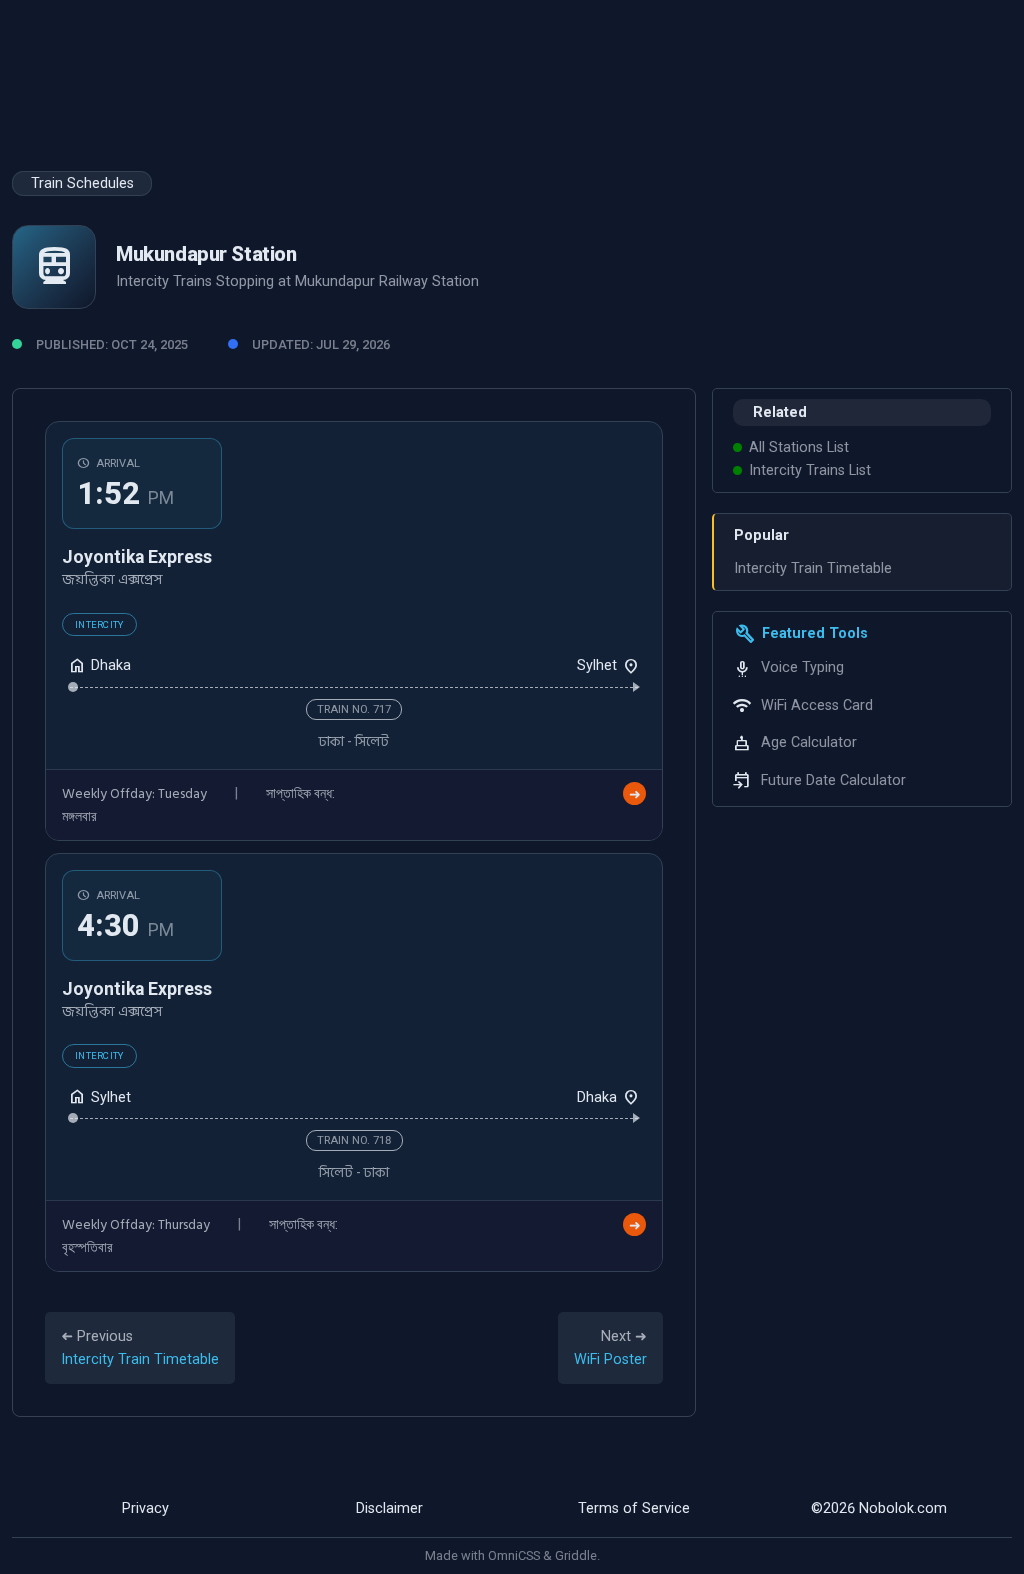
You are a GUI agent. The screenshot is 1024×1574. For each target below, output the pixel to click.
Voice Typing (802, 667)
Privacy (145, 1508)
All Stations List (799, 447)
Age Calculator (809, 742)
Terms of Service (634, 1508)
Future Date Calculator (833, 780)
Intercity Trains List (810, 470)
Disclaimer (389, 1508)
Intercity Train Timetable (813, 568)
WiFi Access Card (817, 705)
